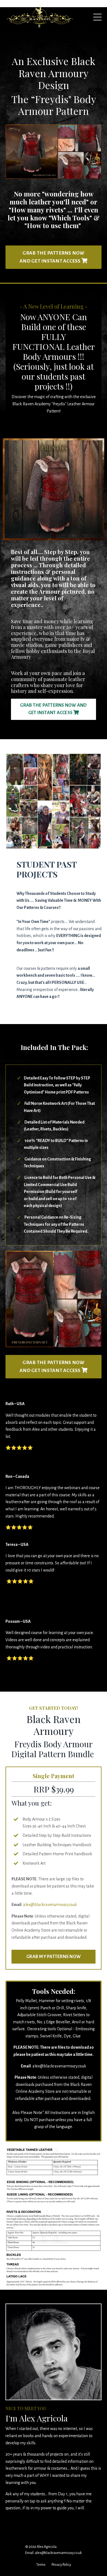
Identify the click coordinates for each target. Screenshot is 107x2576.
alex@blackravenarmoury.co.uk (50, 1905)
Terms (41, 2565)
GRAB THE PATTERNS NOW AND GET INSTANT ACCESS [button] (52, 257)
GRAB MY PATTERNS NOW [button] (54, 1957)
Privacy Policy (61, 2565)
